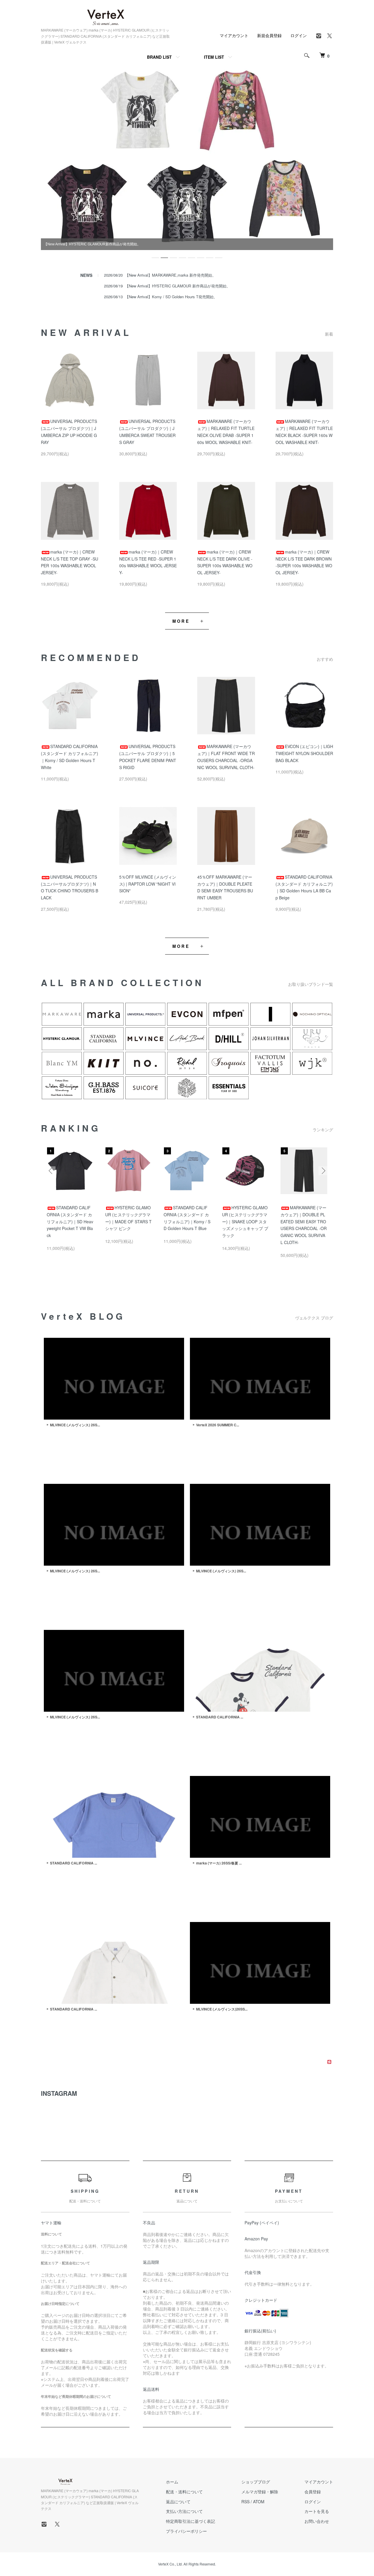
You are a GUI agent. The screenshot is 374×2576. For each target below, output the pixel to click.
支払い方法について (184, 2511)
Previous (51, 1171)
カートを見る (317, 2511)
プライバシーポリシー (186, 2531)
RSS (245, 2502)
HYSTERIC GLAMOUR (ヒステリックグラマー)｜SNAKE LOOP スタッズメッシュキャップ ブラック (245, 1221)
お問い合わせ (317, 2521)
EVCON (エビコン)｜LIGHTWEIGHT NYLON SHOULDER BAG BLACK (304, 753)
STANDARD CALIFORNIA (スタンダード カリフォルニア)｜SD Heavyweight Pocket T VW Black (70, 1221)
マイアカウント (234, 35)
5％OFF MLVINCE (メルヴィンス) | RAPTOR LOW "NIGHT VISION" (148, 884)
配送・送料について (184, 2492)
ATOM (259, 2502)
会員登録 (313, 2492)
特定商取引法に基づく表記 (191, 2521)
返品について (178, 2502)
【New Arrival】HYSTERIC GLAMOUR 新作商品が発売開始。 (178, 286)
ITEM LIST (214, 57)
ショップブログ (256, 2482)
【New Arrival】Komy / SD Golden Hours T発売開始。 (171, 297)
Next (323, 1171)
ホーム (172, 2482)
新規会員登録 (269, 35)
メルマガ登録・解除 (260, 2492)
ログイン (299, 35)
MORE (181, 621)
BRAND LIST (159, 57)
